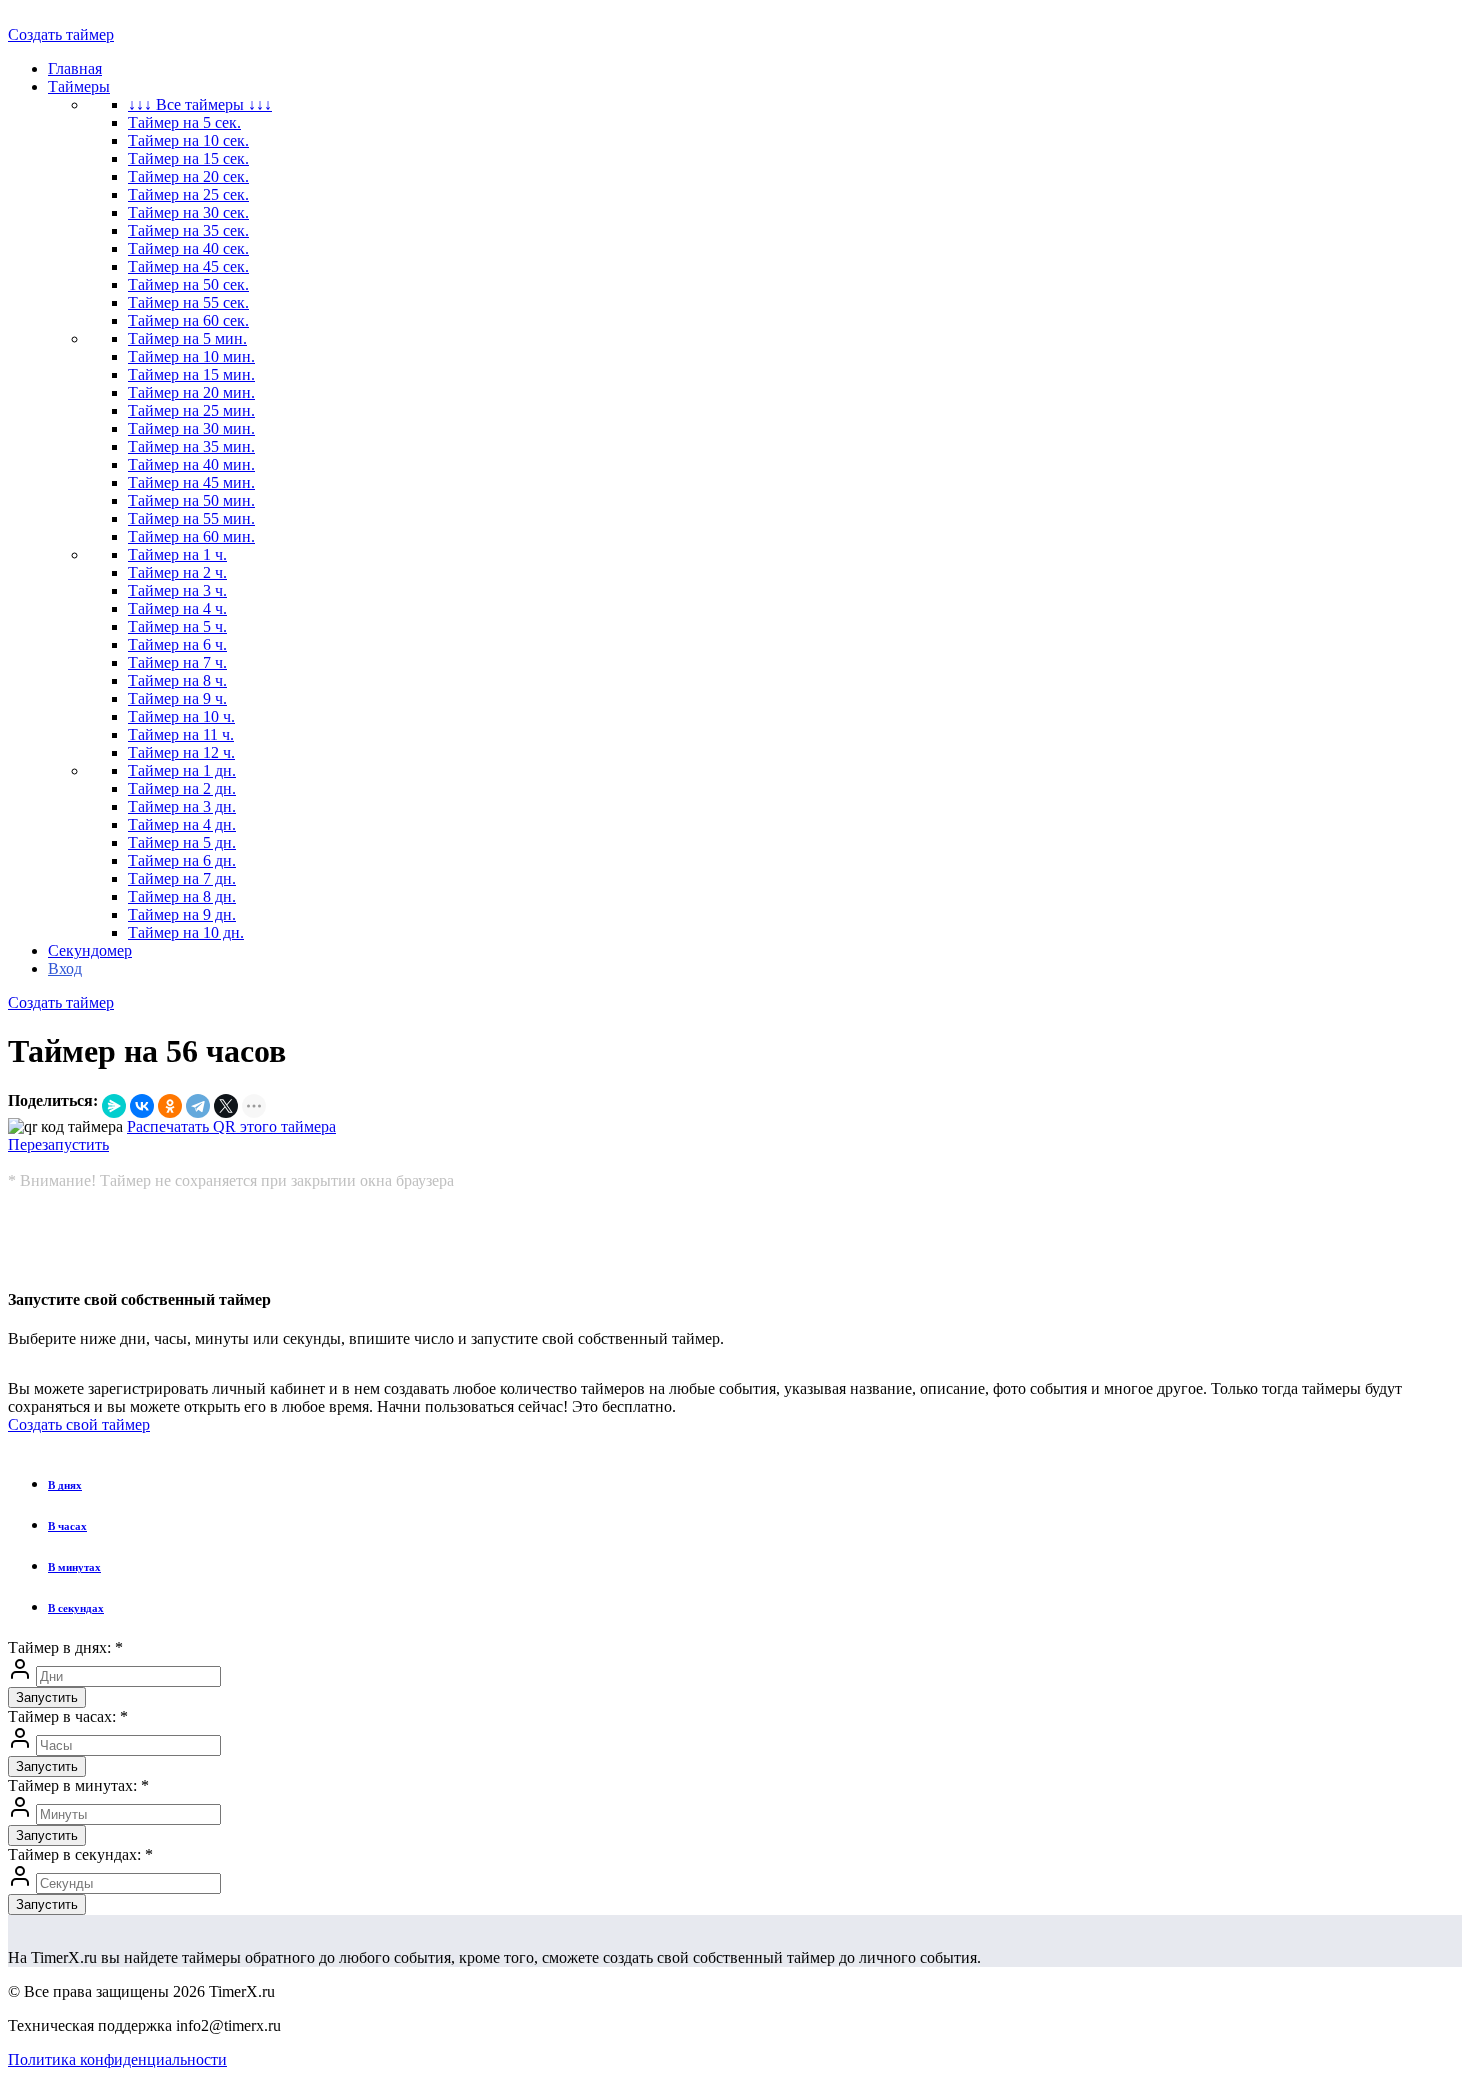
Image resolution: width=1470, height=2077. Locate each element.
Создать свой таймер (79, 1424)
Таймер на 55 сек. (188, 302)
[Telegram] (198, 1106)
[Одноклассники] (170, 1106)
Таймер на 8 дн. (182, 896)
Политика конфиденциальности (117, 2059)
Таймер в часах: (68, 1716)
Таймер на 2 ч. (177, 572)
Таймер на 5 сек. (184, 122)
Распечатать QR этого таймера (231, 1126)
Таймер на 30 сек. (188, 212)
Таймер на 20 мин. (191, 392)
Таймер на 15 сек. (188, 158)
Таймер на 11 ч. (181, 734)
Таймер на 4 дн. (182, 824)
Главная (75, 68)
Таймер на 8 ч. (177, 680)
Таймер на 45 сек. (188, 266)
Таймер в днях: (65, 1647)
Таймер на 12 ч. (181, 752)
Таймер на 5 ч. (177, 626)
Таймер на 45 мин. (191, 482)
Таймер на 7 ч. (177, 662)
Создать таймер (61, 34)
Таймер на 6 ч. (177, 644)
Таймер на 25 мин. (191, 410)
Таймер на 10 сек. (188, 140)
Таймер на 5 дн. (182, 842)
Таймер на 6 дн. (182, 860)
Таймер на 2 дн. (182, 788)
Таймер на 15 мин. (191, 374)
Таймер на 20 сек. (188, 176)
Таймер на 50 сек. (188, 284)
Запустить (47, 1697)
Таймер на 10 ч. (181, 716)
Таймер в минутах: (78, 1785)
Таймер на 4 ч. (177, 608)
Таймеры (79, 86)
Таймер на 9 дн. (182, 914)
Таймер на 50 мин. (191, 500)
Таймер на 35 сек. (188, 230)
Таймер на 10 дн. (186, 932)
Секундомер (90, 950)
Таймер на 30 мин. (191, 428)
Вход (65, 968)
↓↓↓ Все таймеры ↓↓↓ (200, 104)
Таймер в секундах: (80, 1854)
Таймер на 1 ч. (177, 554)
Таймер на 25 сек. (188, 194)
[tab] (755, 1485)
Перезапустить (58, 1144)
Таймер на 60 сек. (188, 320)
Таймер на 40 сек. (188, 248)
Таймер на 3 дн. (182, 806)
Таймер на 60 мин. (191, 536)
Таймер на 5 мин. (187, 338)
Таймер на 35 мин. (191, 446)
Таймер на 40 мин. (191, 464)
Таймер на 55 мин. (191, 518)
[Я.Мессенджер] (114, 1106)
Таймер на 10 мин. (191, 356)
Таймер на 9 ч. (177, 698)
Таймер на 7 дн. (182, 878)
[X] (226, 1106)
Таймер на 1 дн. (182, 770)
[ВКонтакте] (142, 1106)
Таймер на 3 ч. (177, 590)
